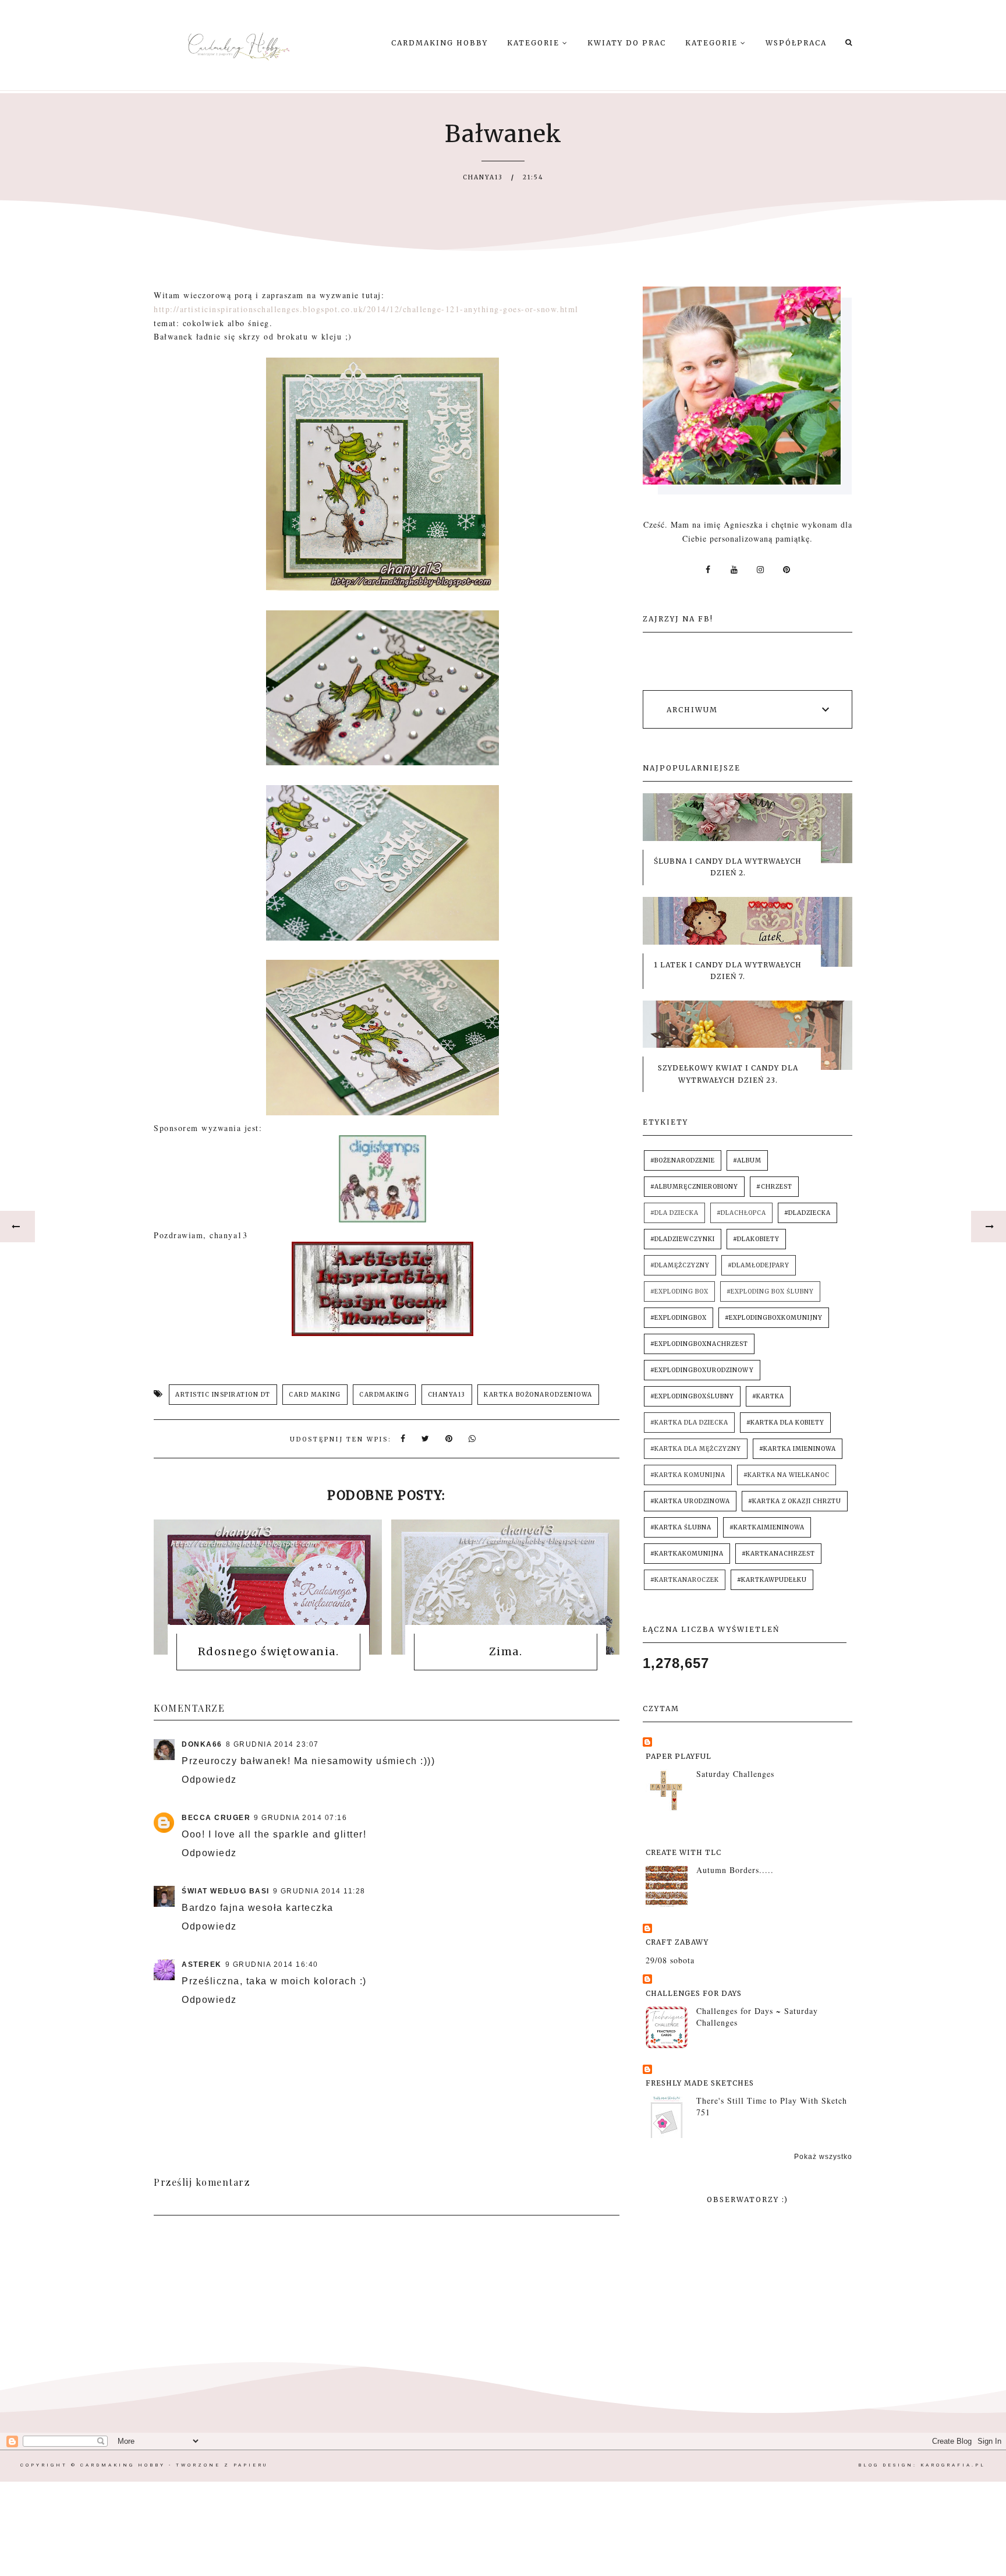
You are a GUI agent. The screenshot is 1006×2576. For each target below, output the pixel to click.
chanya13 (447, 1395)
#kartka (768, 1396)
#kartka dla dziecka (689, 1423)
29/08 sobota (670, 1960)
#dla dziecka (674, 1213)
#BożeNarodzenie (683, 1160)
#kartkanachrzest (778, 1554)
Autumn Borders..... (735, 1870)
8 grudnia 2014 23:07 (272, 1744)
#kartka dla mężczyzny (696, 1449)
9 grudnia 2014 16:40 (272, 1964)
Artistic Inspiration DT (223, 1395)
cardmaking (384, 1395)
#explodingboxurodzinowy (702, 1370)
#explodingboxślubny (692, 1396)
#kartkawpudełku (772, 1580)
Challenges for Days (694, 1993)
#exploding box (679, 1291)
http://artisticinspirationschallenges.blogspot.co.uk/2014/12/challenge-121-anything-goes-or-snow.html (366, 309)
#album (747, 1160)
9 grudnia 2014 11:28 (319, 1891)
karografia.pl (953, 2465)
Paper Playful (679, 1756)
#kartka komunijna (688, 1475)
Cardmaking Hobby (440, 43)
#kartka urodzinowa (690, 1501)
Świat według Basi (226, 1891)
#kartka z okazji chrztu (795, 1501)
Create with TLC (683, 1852)
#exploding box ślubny (770, 1291)
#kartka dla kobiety (785, 1423)
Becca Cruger (216, 1818)
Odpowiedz (209, 1780)
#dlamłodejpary (759, 1265)
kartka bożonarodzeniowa (538, 1395)
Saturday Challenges (735, 1774)
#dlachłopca (741, 1213)
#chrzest (774, 1187)
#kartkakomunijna (687, 1554)
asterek (202, 1964)
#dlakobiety (756, 1239)
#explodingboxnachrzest (699, 1344)
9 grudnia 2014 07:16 (300, 1818)
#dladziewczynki (683, 1239)
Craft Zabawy (677, 1942)
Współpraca (796, 43)
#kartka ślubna (681, 1527)
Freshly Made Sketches (700, 2083)
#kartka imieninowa (798, 1449)
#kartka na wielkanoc (787, 1475)
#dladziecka (807, 1213)
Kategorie (535, 43)
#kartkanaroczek (685, 1580)
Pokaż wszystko (823, 2157)
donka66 (202, 1744)
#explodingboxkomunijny (774, 1318)
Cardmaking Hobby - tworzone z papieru (174, 2465)
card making (315, 1395)
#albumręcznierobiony (694, 1187)
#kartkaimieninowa (767, 1527)
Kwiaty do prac (627, 43)
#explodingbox (679, 1318)
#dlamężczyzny (680, 1265)
